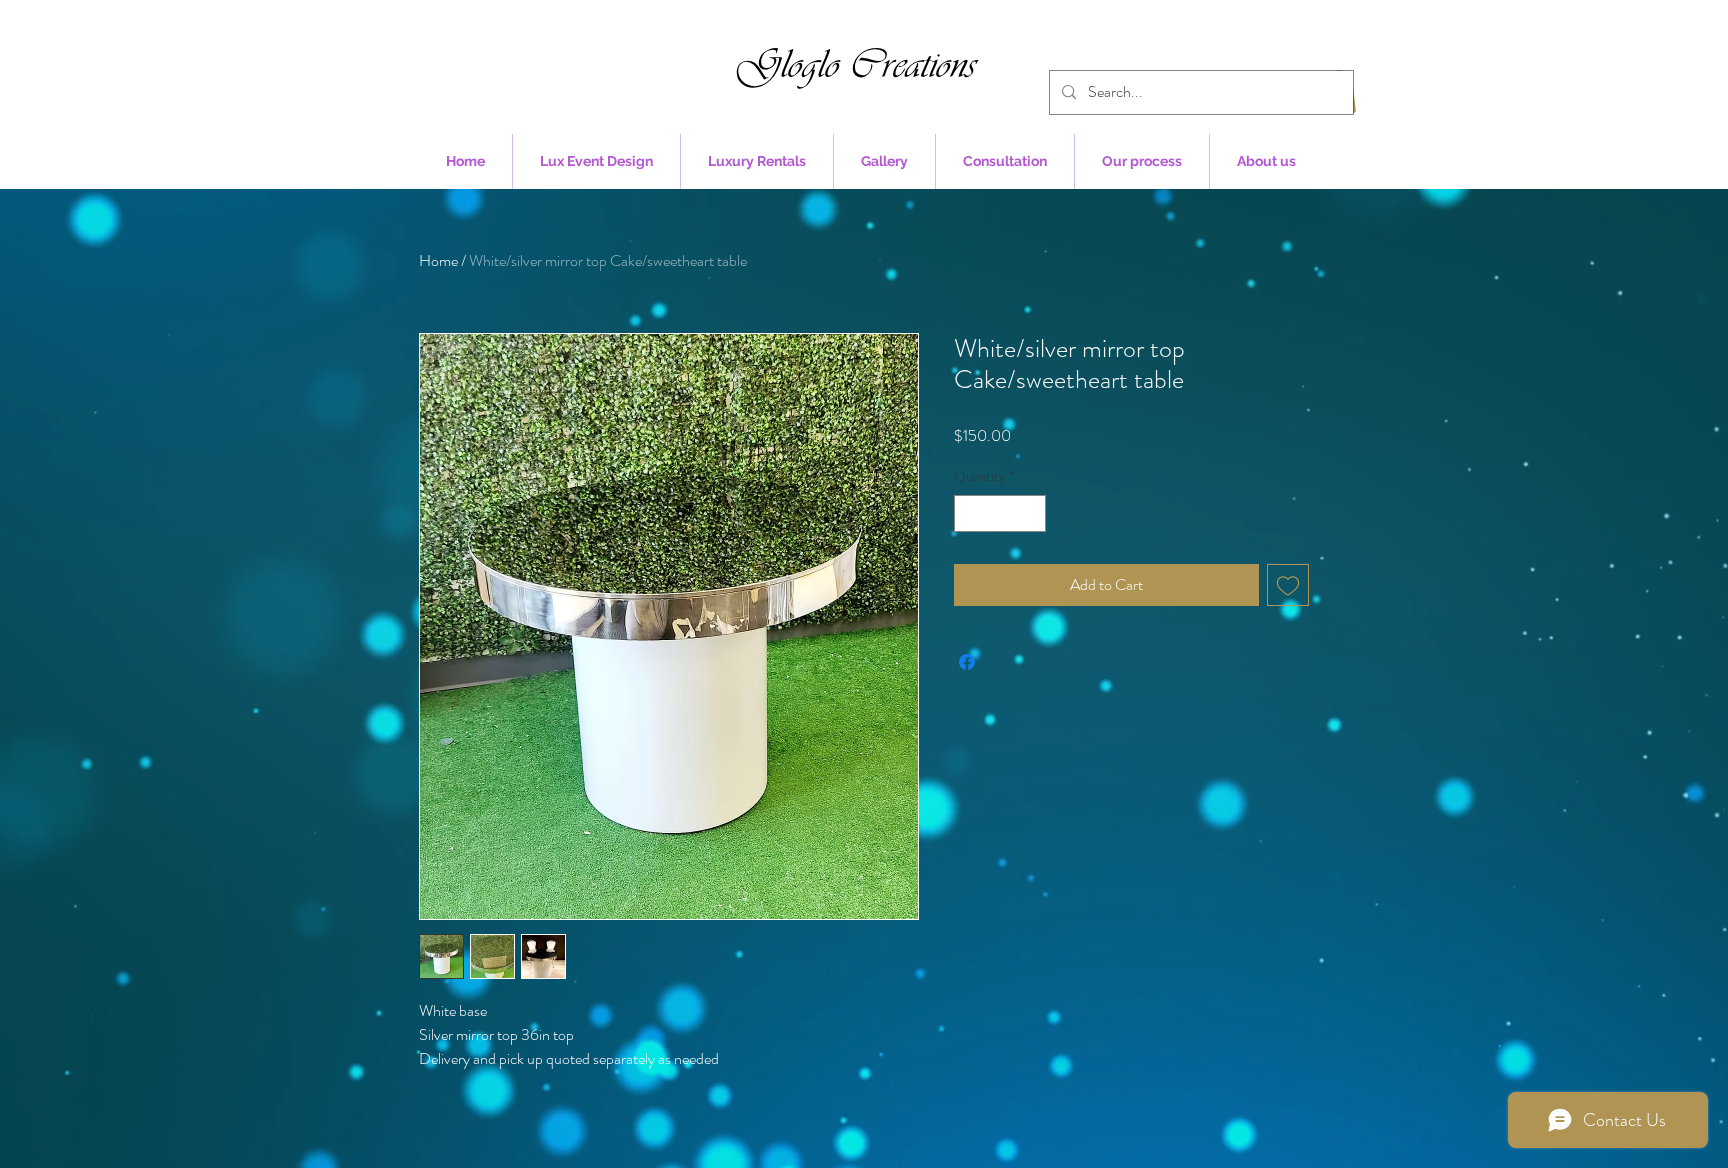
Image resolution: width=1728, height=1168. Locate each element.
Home (438, 260)
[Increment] (1030, 513)
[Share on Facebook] (967, 662)
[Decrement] (969, 513)
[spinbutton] (1000, 513)
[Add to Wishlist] (1288, 585)
